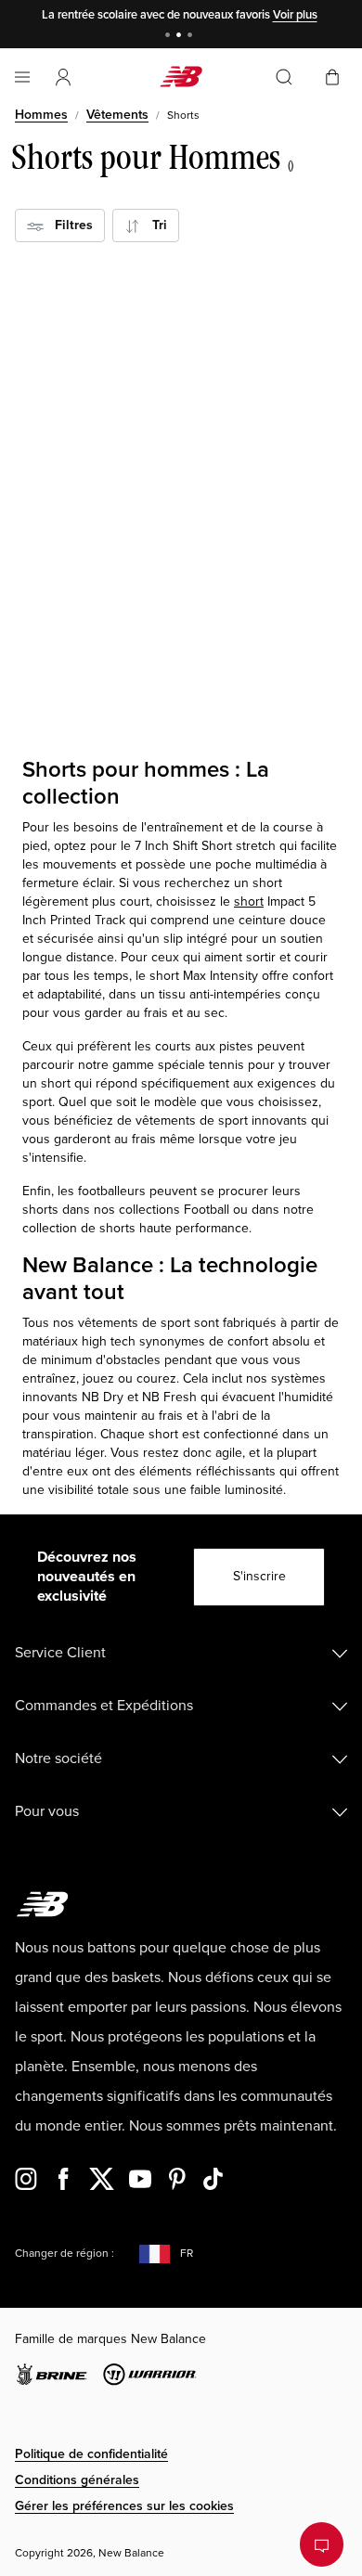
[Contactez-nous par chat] (322, 2544)
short (249, 902)
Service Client (60, 1653)
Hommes (41, 115)
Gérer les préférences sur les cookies (124, 2506)
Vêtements (117, 115)
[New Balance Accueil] (181, 77)
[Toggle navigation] (22, 77)
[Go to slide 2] (181, 37)
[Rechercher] (284, 77)
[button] (63, 77)
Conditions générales (77, 2480)
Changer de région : (65, 2254)
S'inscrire (259, 1576)
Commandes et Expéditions (104, 1706)
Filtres (68, 225)
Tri (154, 225)
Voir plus (295, 15)
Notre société (58, 1758)
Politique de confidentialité (91, 2454)
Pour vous (47, 1811)
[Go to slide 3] (192, 37)
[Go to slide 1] (170, 37)
